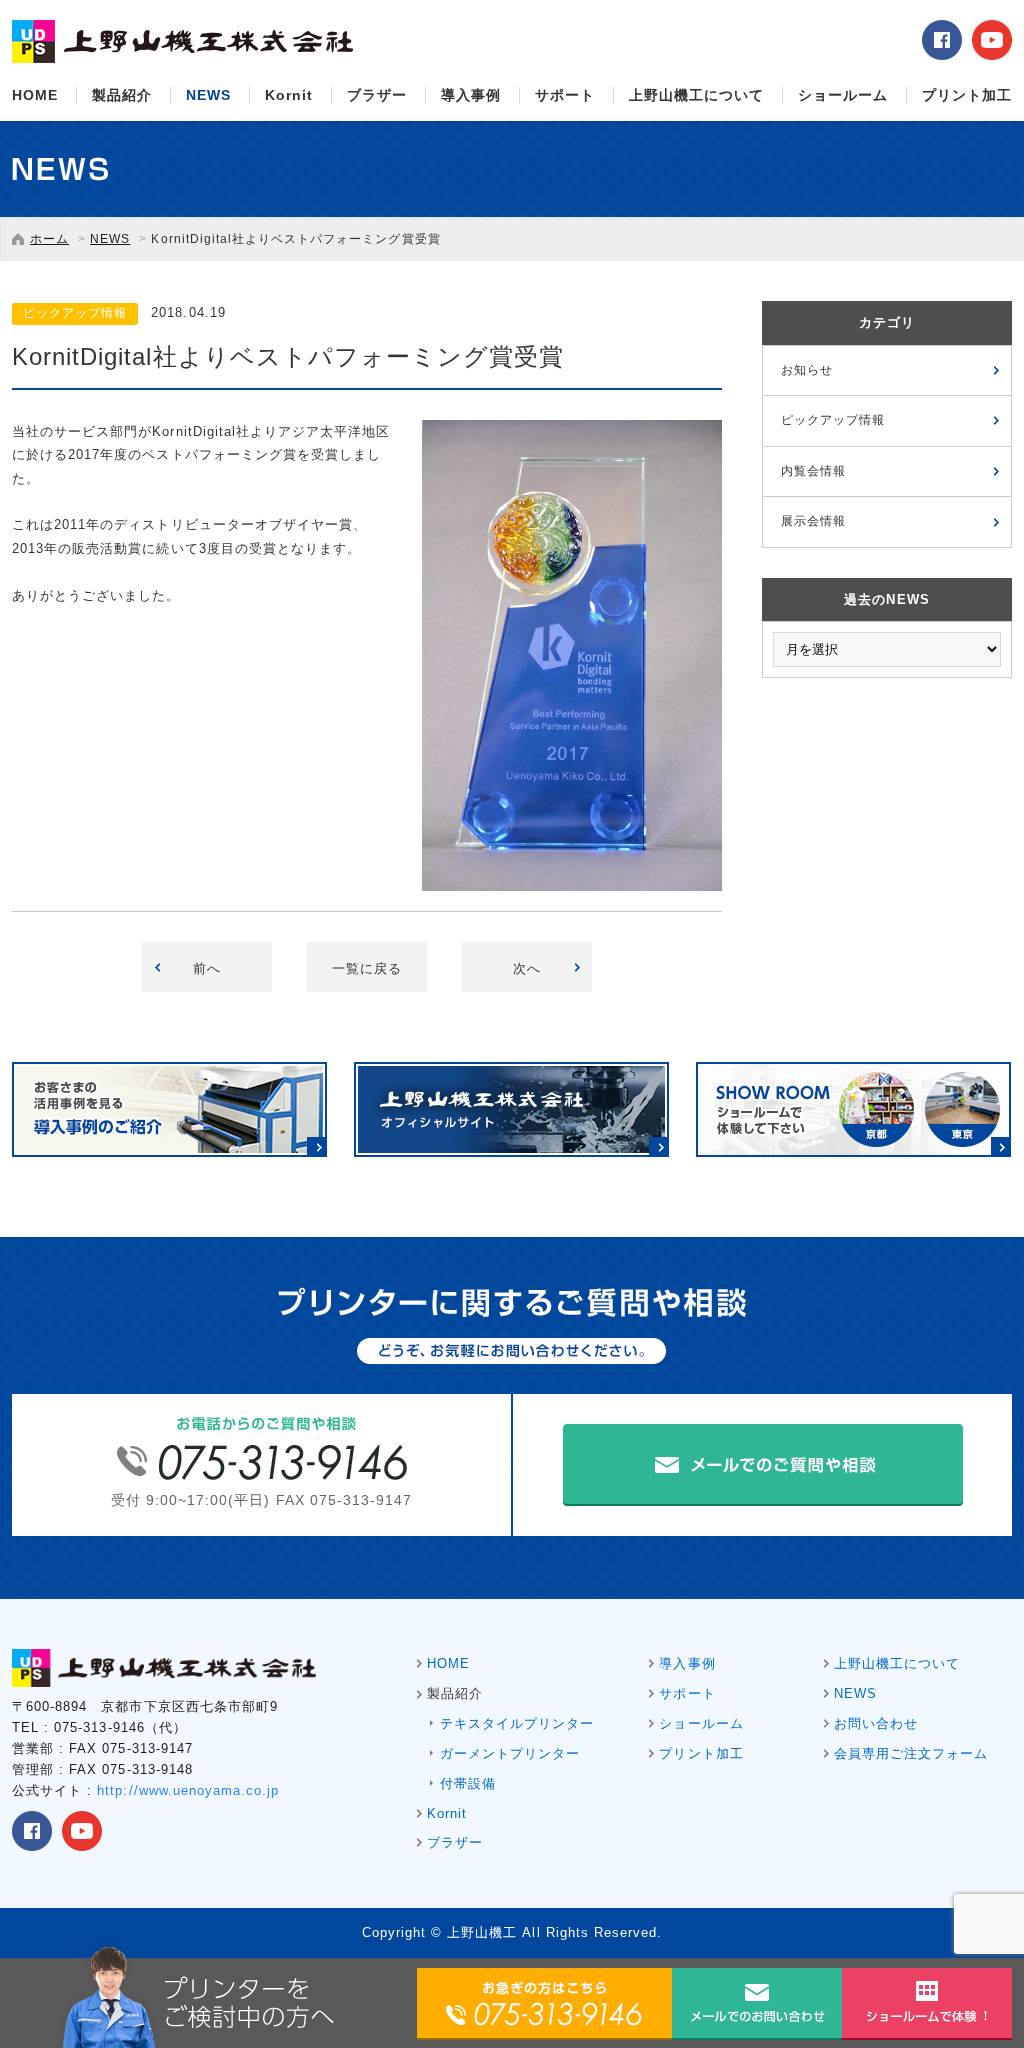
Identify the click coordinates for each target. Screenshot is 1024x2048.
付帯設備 (468, 1783)
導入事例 (471, 95)
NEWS (208, 95)
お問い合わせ (876, 1723)
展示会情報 (813, 521)
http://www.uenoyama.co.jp (188, 1790)
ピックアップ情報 (833, 420)
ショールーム (843, 95)
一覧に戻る (367, 968)
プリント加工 (967, 95)
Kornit (289, 95)
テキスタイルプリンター (517, 1723)
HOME (35, 95)
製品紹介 (122, 95)
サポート (565, 95)
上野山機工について (696, 95)
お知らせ (807, 370)
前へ (207, 968)
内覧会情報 (813, 471)
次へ (527, 968)
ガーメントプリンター (510, 1753)
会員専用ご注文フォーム (911, 1753)
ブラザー (377, 95)
